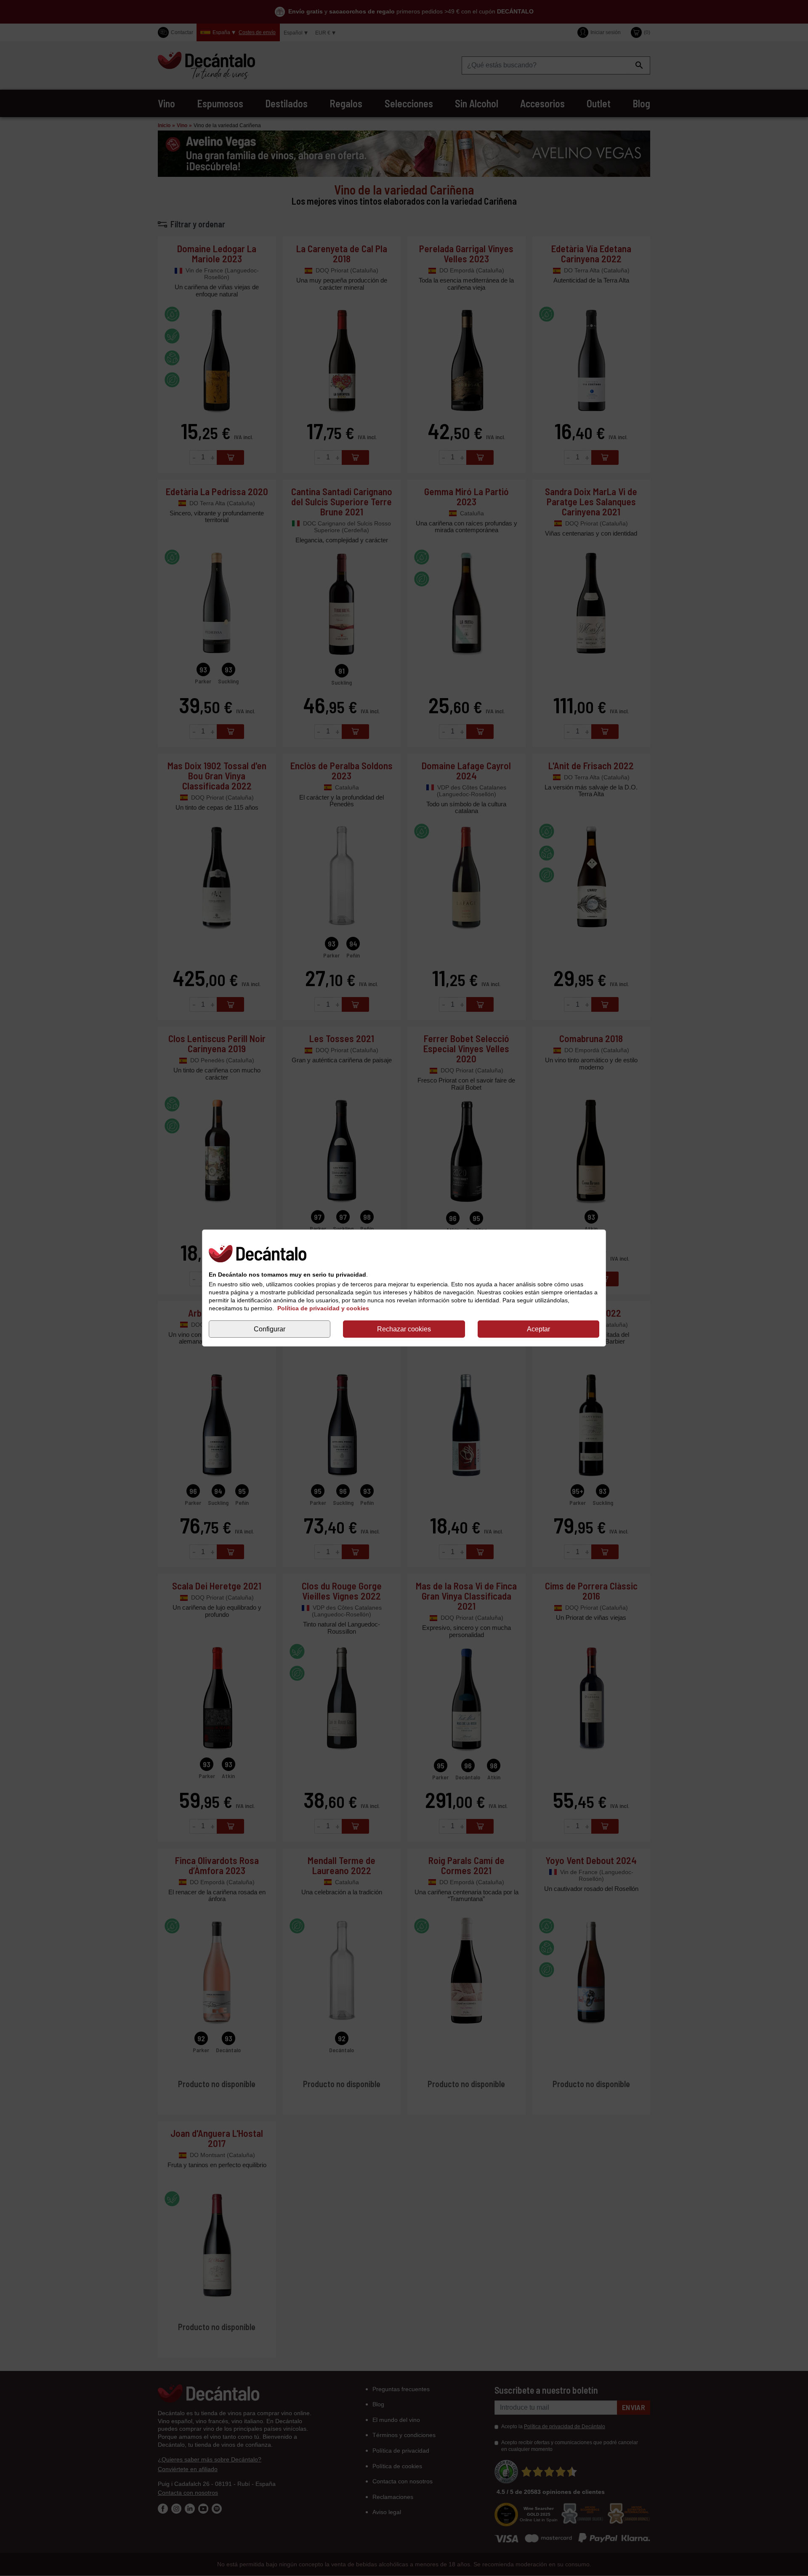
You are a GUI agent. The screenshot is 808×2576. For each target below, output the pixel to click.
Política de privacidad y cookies (323, 1308)
